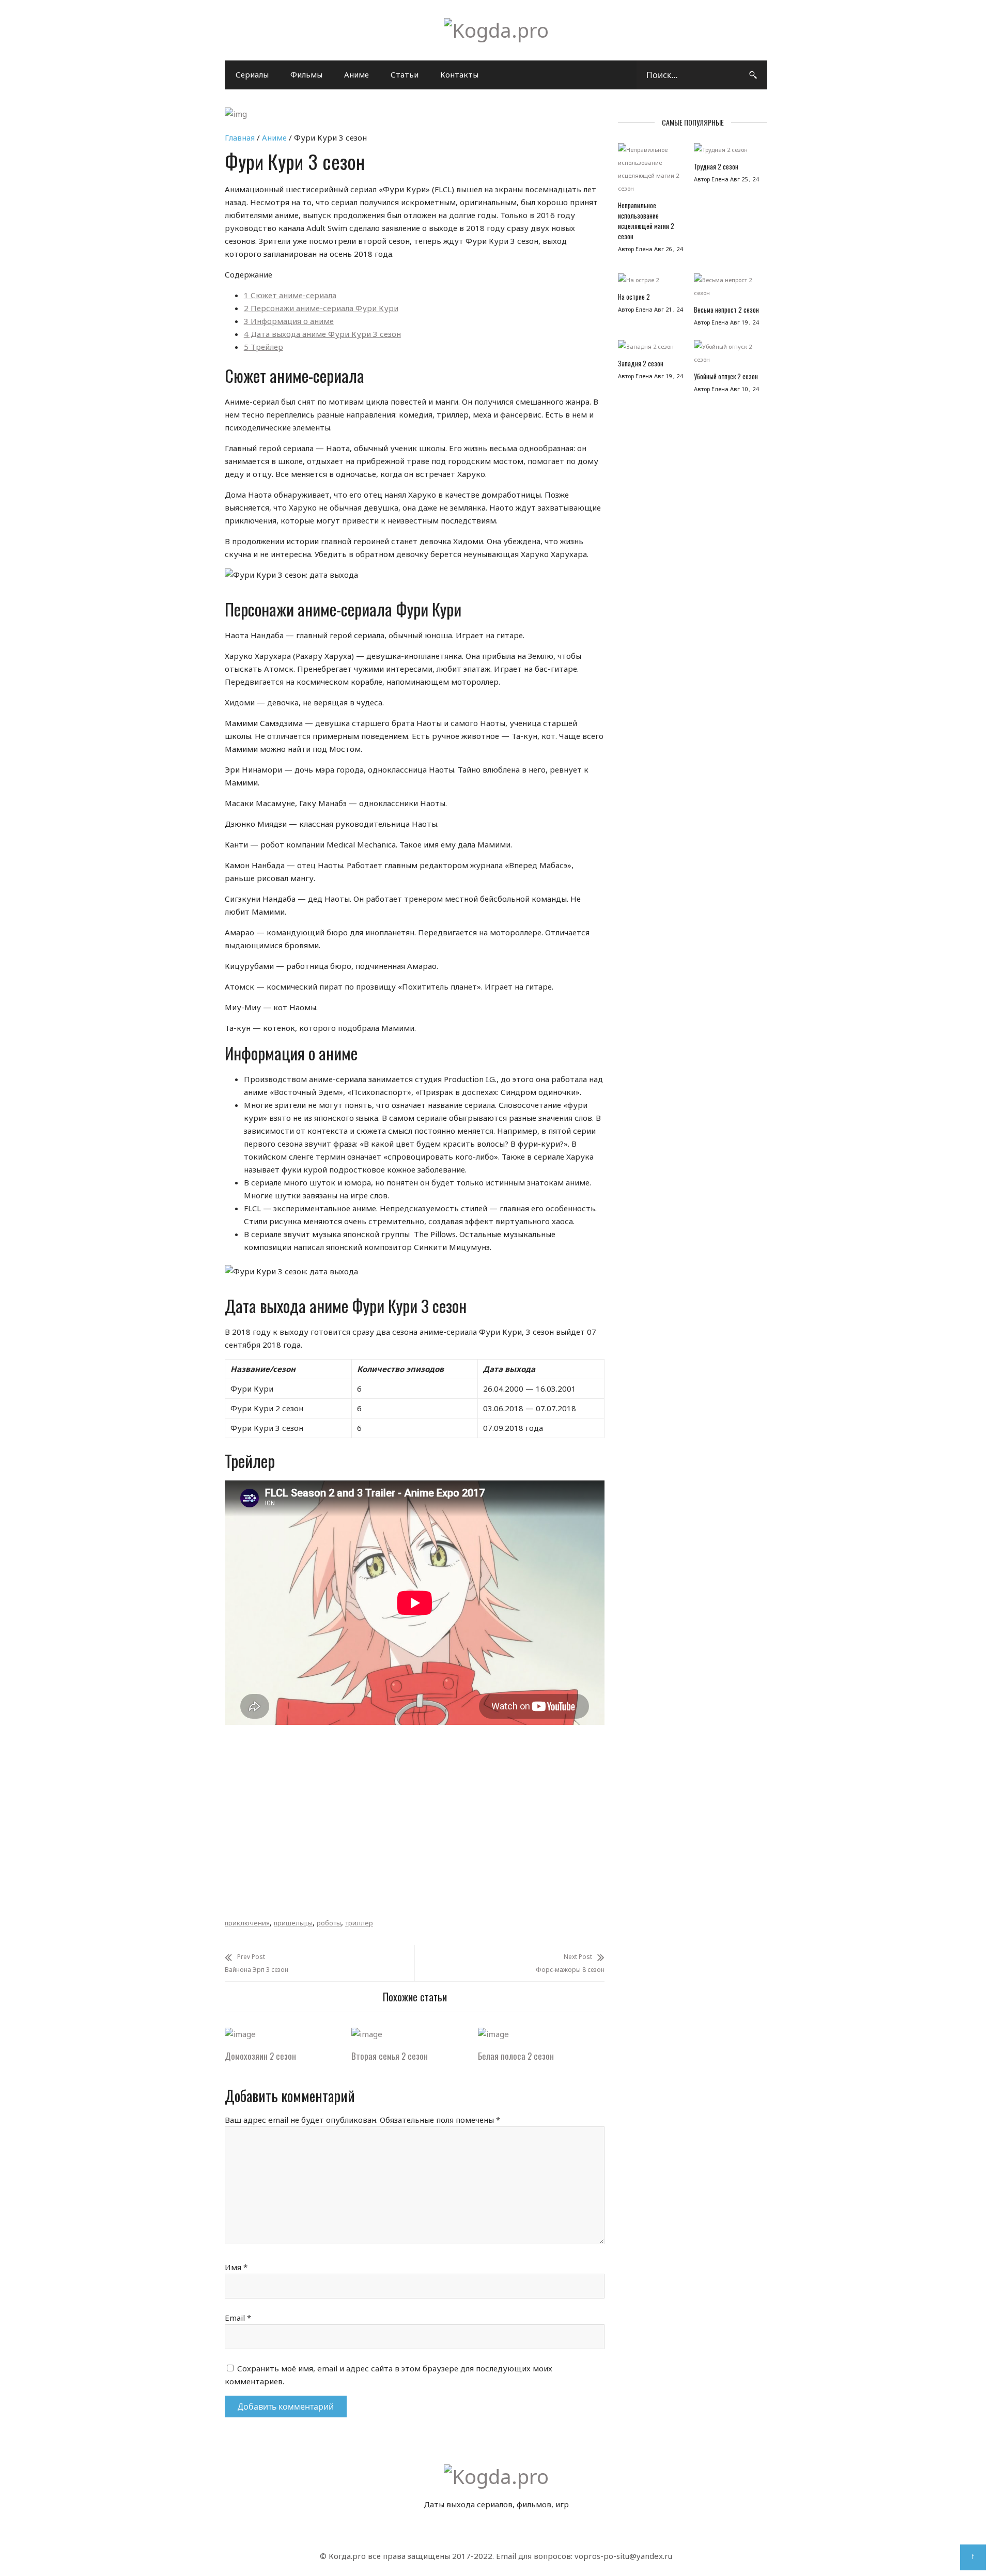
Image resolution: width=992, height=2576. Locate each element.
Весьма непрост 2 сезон (726, 310)
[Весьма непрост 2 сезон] (727, 289)
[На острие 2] (651, 282)
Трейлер (263, 347)
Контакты (459, 74)
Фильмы (306, 74)
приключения (247, 1923)
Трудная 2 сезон (716, 166)
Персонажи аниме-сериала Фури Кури (321, 308)
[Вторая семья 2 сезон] (367, 2034)
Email (238, 2318)
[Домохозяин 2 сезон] (240, 2034)
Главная (240, 137)
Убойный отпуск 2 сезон (726, 376)
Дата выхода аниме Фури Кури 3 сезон (322, 334)
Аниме (357, 74)
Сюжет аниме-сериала (290, 295)
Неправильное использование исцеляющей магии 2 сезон (646, 221)
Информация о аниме (289, 321)
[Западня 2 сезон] (651, 349)
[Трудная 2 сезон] (727, 152)
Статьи (405, 74)
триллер (359, 1923)
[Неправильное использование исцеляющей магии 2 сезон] (651, 172)
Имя (236, 2267)
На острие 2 (634, 297)
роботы (329, 1923)
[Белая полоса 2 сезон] (493, 2034)
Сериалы (252, 74)
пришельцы (293, 1923)
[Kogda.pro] (496, 30)
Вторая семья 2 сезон (390, 2056)
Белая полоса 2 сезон (516, 2056)
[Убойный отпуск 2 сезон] (727, 356)
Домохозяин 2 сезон (260, 2056)
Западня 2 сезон (641, 363)
